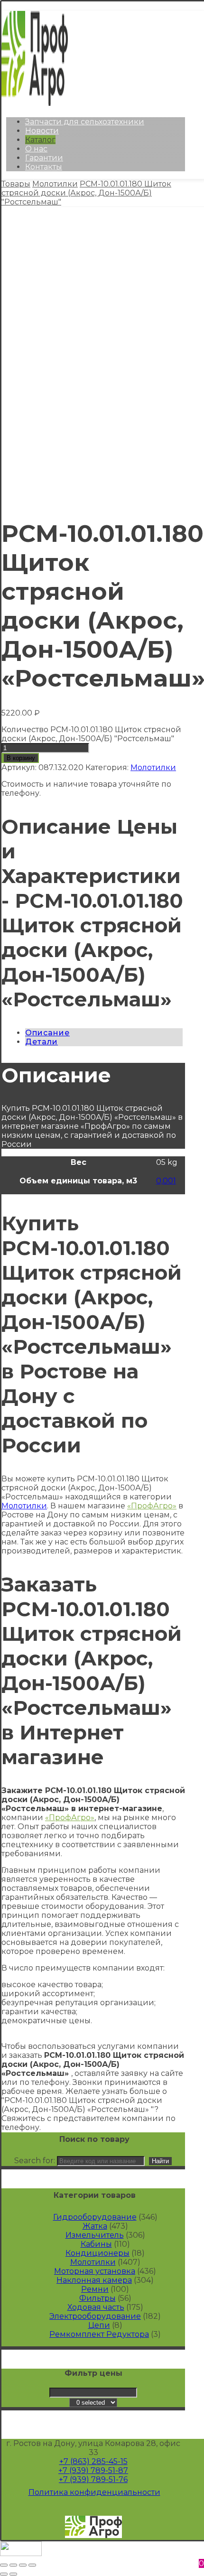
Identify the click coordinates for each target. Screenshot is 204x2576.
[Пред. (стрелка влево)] (4, 2574)
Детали (42, 1042)
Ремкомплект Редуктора (99, 2334)
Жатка (95, 2226)
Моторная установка (95, 2271)
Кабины (96, 2244)
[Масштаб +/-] (32, 2565)
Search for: (35, 2161)
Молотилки (153, 767)
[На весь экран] (23, 2565)
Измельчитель (95, 2235)
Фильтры (97, 2298)
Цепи (99, 2325)
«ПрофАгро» (152, 1506)
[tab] (104, 1033)
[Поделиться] (13, 2565)
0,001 (166, 1181)
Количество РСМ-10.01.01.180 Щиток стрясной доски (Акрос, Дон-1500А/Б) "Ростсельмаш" (91, 734)
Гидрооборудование (95, 2217)
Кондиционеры (97, 2253)
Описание (47, 1033)
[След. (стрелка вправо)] (13, 2574)
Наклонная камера (94, 2280)
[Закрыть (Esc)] (4, 2565)
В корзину (21, 758)
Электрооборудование (95, 2316)
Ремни (95, 2289)
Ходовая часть (96, 2307)
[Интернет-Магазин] (35, 103)
